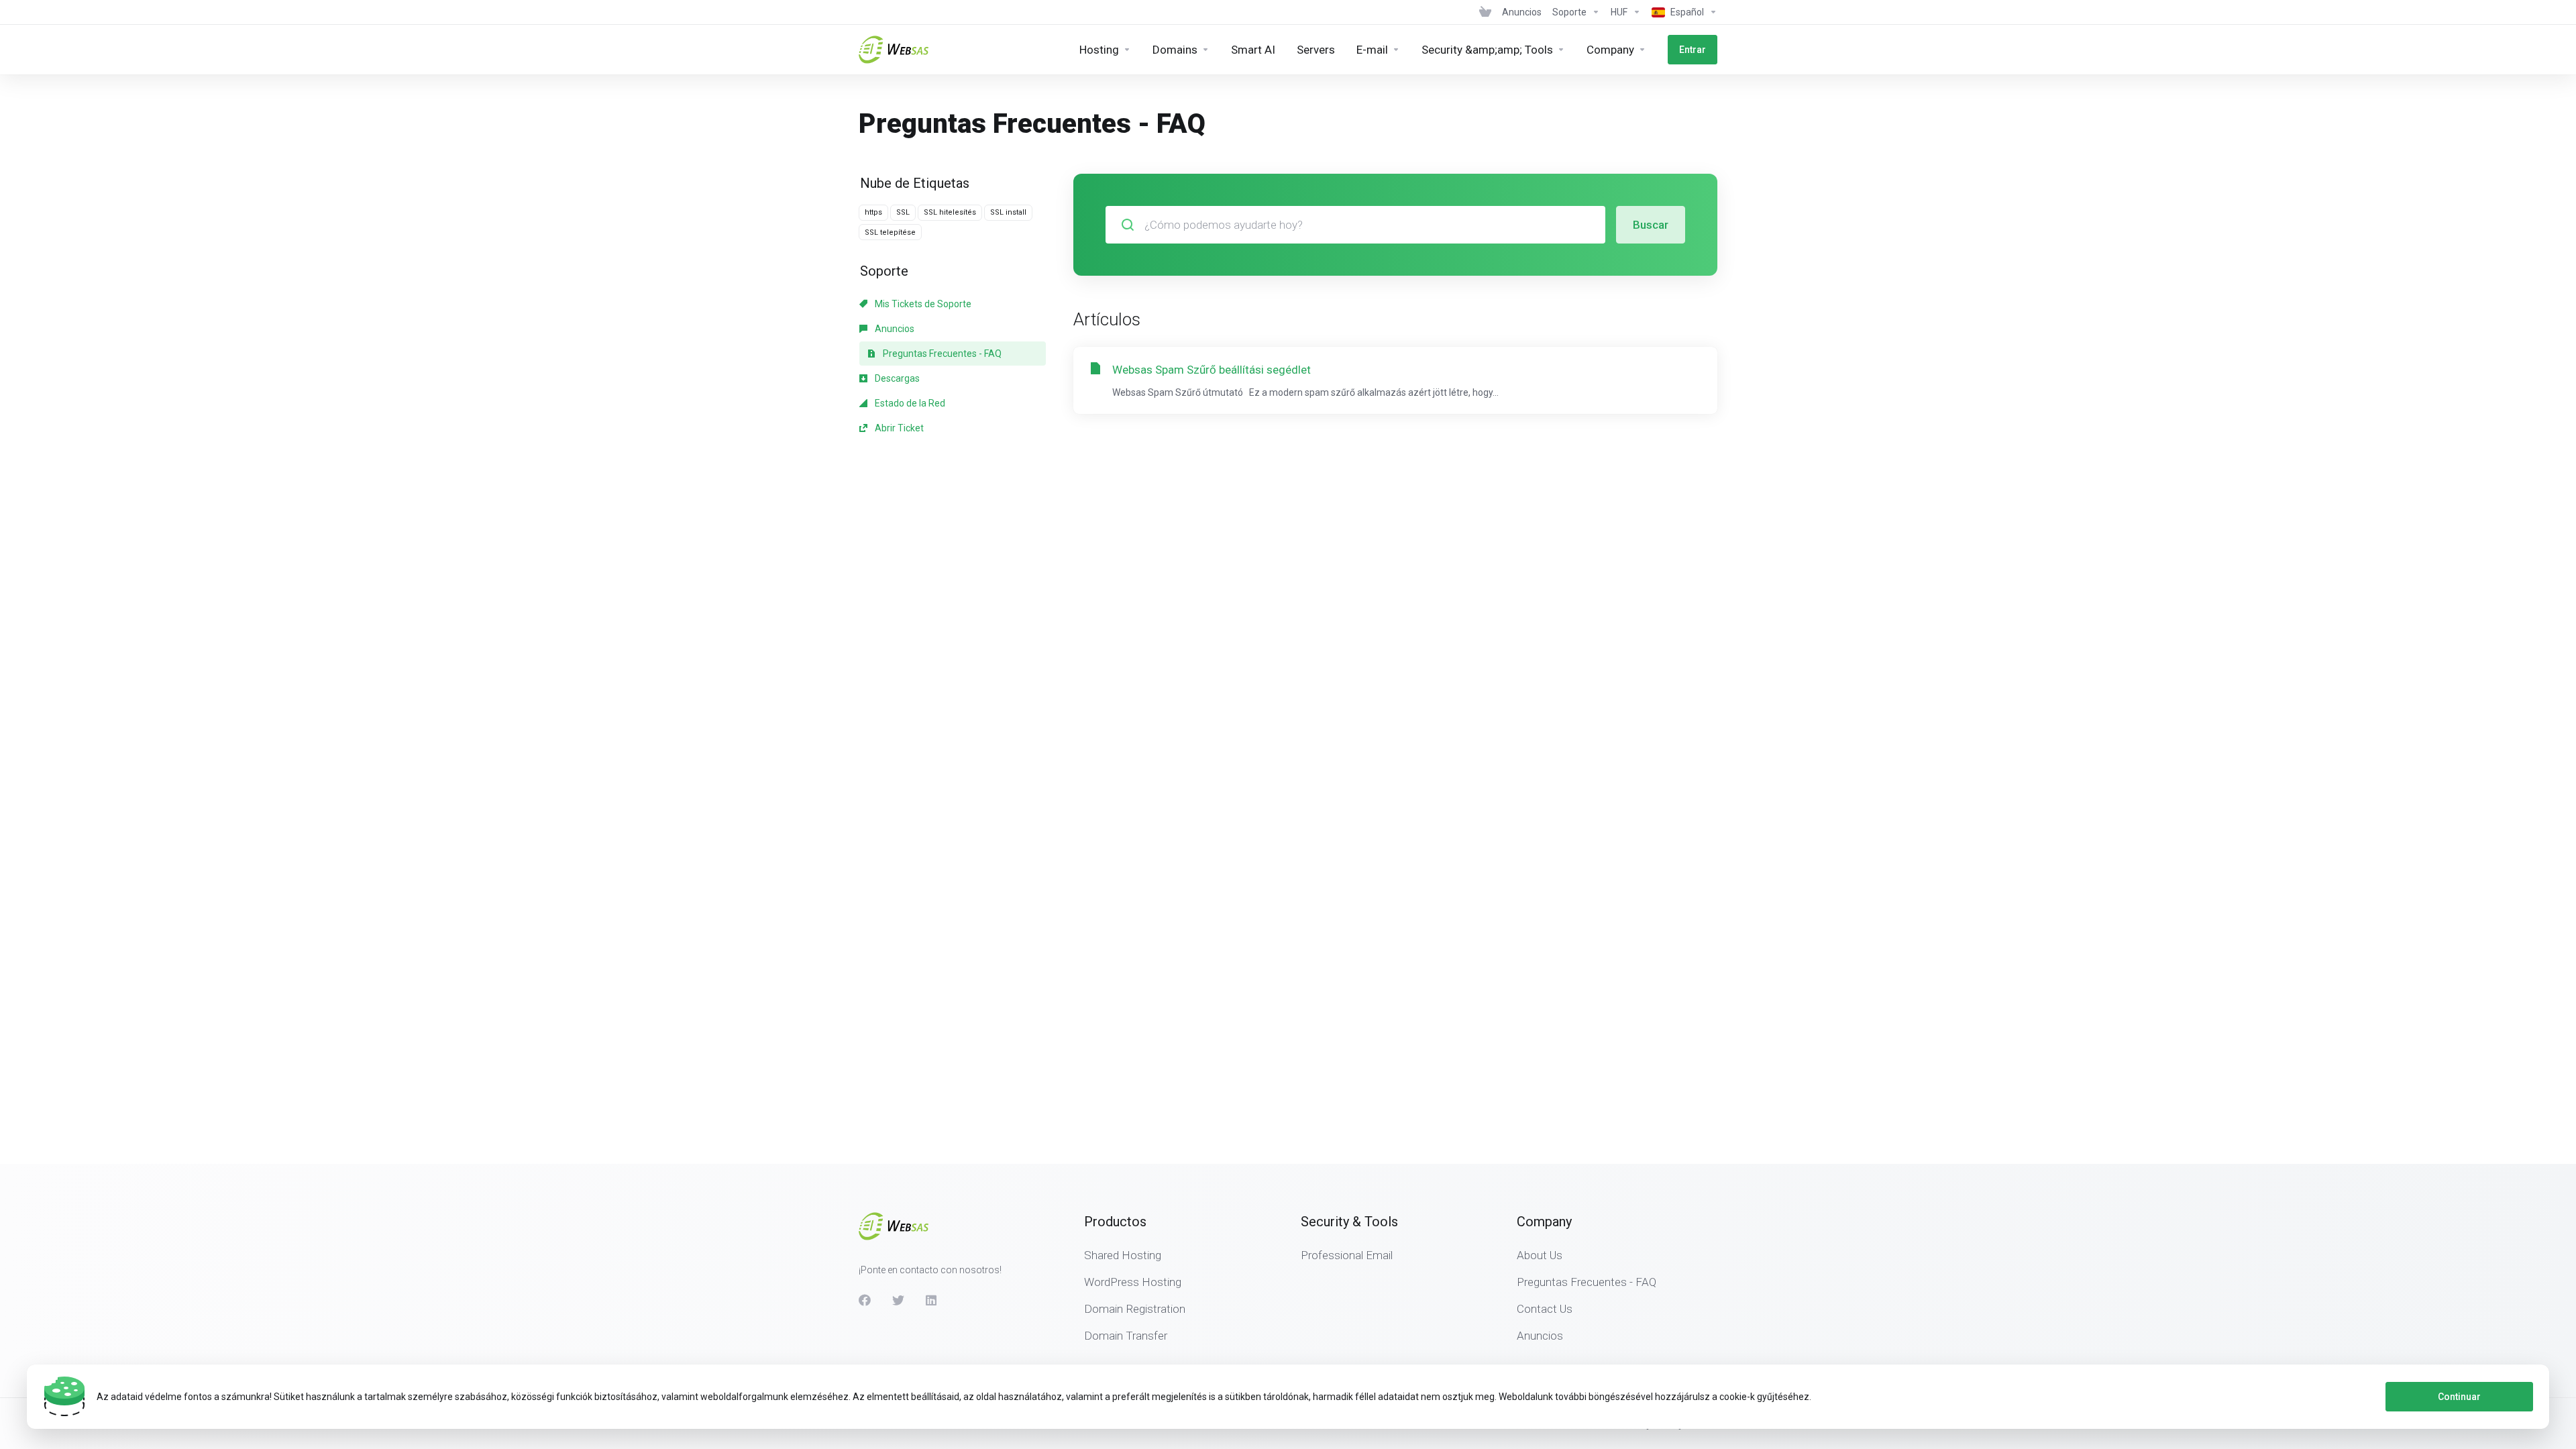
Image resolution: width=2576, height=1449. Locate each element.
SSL (903, 212)
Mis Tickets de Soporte (922, 304)
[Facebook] (865, 1300)
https (873, 212)
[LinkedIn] (932, 1300)
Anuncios (894, 329)
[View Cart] (1485, 12)
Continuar (2459, 1397)
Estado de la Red (909, 403)
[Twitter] (898, 1300)
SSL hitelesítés (950, 212)
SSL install (1008, 212)
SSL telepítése (890, 232)
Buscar (1651, 225)
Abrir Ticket (898, 428)
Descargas (896, 378)
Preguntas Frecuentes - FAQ (941, 354)
